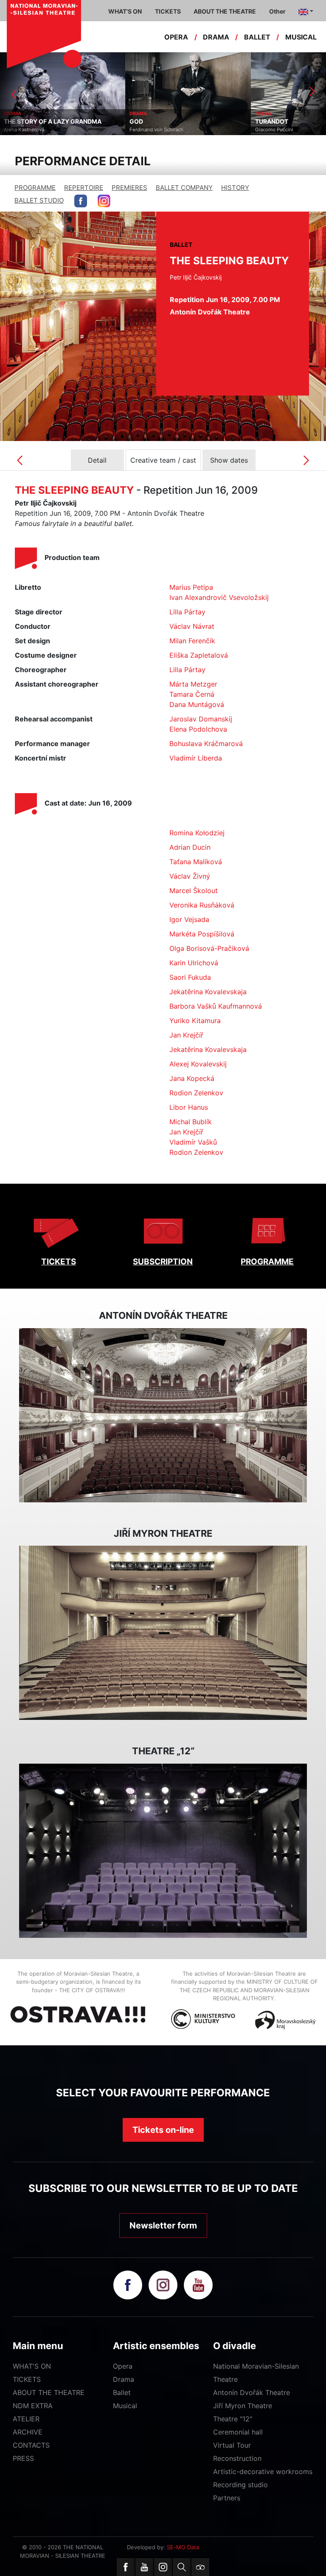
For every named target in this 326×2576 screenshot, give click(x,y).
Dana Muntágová (197, 704)
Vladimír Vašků (193, 1142)
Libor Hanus (189, 1107)
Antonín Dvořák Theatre (252, 2392)
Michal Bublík (191, 1122)
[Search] (182, 2567)
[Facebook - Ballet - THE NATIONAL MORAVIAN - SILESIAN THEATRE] (81, 201)
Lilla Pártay (187, 612)
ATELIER (26, 2419)
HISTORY (235, 188)
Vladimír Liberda (196, 758)
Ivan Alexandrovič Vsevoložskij (219, 597)
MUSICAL (301, 37)
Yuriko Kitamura (195, 1021)
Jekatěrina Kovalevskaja (208, 992)
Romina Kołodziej (197, 833)
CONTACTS (31, 2445)
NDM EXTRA (33, 2406)
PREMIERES (129, 188)
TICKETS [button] (168, 11)
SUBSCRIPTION (163, 1262)
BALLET (257, 37)
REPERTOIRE (84, 188)
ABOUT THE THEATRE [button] (225, 11)
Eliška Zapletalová (199, 655)
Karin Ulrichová (194, 963)
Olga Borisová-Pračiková (209, 948)
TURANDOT (146, 122)
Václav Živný (190, 876)
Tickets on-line (163, 2130)
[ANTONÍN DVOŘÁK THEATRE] (163, 1415)
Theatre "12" (233, 2419)
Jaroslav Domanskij (201, 719)
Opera (123, 2366)
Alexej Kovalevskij (198, 1064)
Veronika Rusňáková (202, 905)
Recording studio (240, 2485)
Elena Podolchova (198, 729)
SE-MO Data (183, 2547)
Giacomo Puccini (149, 130)
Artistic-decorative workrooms (263, 2471)
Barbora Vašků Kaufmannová (216, 1006)
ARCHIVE (28, 2432)
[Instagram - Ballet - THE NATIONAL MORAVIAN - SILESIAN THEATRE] (104, 201)
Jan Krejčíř (186, 1035)
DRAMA (216, 37)
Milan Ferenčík (192, 641)
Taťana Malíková (196, 862)
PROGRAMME (35, 188)
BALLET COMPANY (184, 188)
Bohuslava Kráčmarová (206, 744)
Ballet (122, 2392)
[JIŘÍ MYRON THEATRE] (163, 1633)
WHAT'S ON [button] (125, 11)
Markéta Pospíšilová (202, 934)
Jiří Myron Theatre (243, 2406)
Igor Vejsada (189, 919)
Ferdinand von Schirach (31, 130)
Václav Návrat (192, 626)
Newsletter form (163, 2225)
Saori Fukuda (190, 977)
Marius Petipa (191, 587)
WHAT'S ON (32, 2366)
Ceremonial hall (238, 2432)
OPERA (176, 37)
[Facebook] (126, 2567)
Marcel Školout (194, 891)
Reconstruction (237, 2458)
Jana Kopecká (192, 1078)
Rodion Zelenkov (196, 1093)
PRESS (23, 2458)
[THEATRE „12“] (163, 1851)
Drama (124, 2379)
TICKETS (59, 1262)
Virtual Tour (232, 2445)
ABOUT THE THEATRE (49, 2392)
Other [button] (277, 11)
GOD (11, 122)
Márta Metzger (193, 684)
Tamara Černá (192, 694)
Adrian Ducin (190, 847)
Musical (125, 2406)
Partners (227, 2498)
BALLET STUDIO (39, 200)
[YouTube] (144, 2567)
